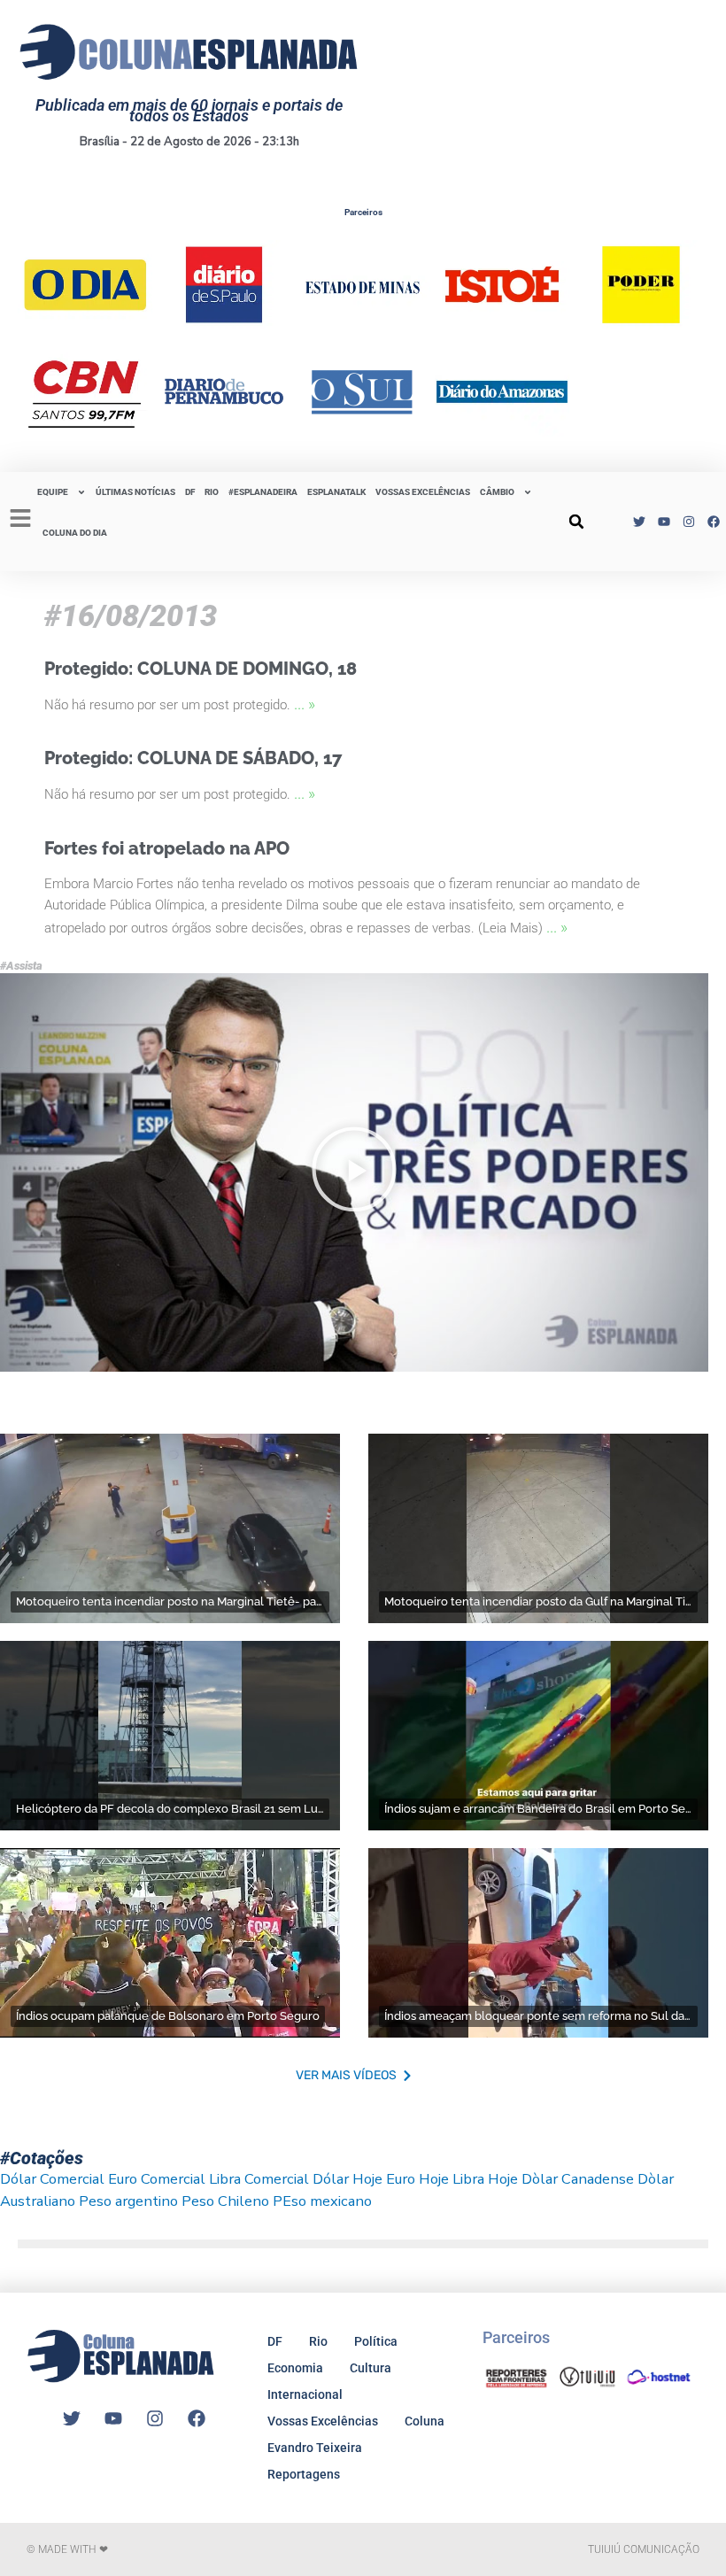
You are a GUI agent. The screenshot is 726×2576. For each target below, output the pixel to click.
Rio (318, 2341)
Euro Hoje (417, 2179)
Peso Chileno (225, 2201)
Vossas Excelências (423, 492)
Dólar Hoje (348, 2179)
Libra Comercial (259, 2179)
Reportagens (304, 2474)
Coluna (425, 2421)
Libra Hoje (485, 2179)
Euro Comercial (157, 2179)
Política (376, 2341)
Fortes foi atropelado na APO (167, 848)
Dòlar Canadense (578, 2179)
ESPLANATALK (336, 492)
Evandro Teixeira (315, 2448)
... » (305, 704)
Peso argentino (128, 2201)
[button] (576, 522)
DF (190, 492)
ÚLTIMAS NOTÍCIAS (135, 492)
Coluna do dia (75, 533)
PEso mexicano (322, 2201)
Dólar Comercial (52, 2179)
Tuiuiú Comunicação (644, 2549)
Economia (295, 2368)
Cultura (371, 2368)
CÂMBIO (497, 492)
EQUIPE (53, 492)
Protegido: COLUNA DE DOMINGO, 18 (201, 669)
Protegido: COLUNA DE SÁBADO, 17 (193, 758)
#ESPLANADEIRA (263, 492)
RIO (212, 492)
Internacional (305, 2394)
